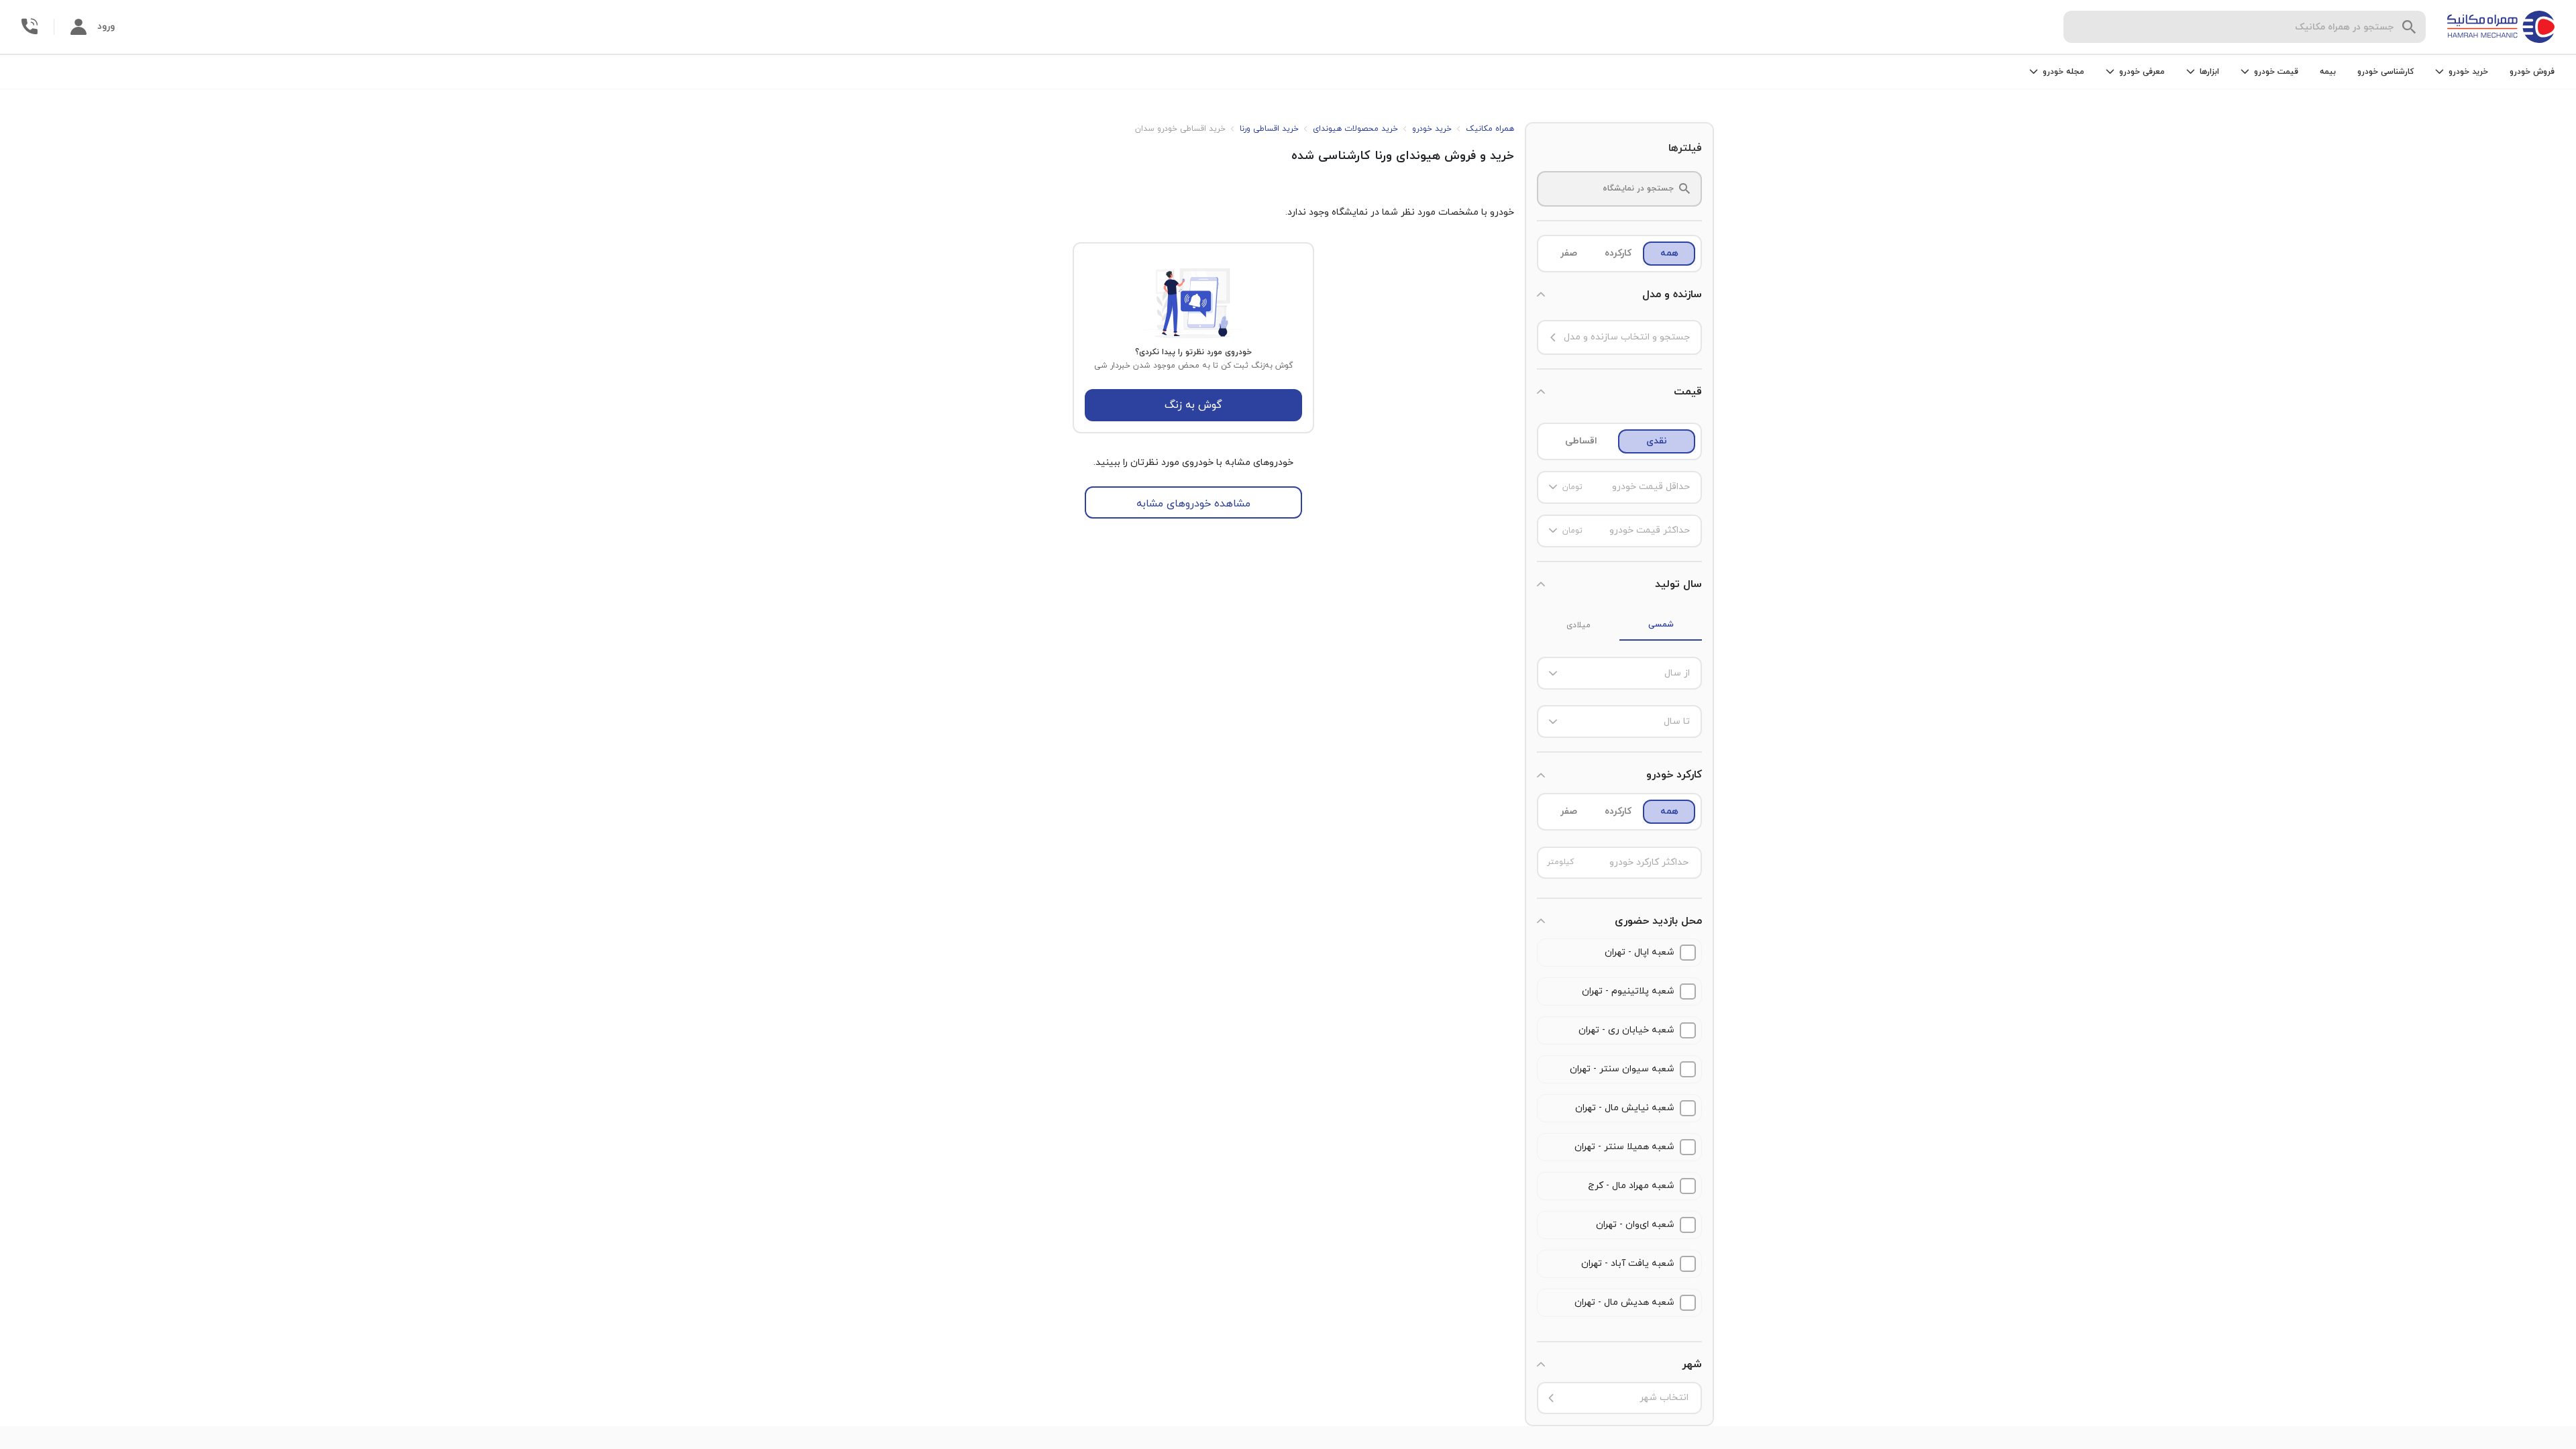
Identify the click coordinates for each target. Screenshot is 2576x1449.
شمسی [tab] (1661, 625)
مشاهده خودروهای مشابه (1193, 504)
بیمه (2328, 72)
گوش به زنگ (1193, 405)
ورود (106, 26)
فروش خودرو (2532, 72)
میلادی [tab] (1578, 625)
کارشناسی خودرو (2385, 72)
